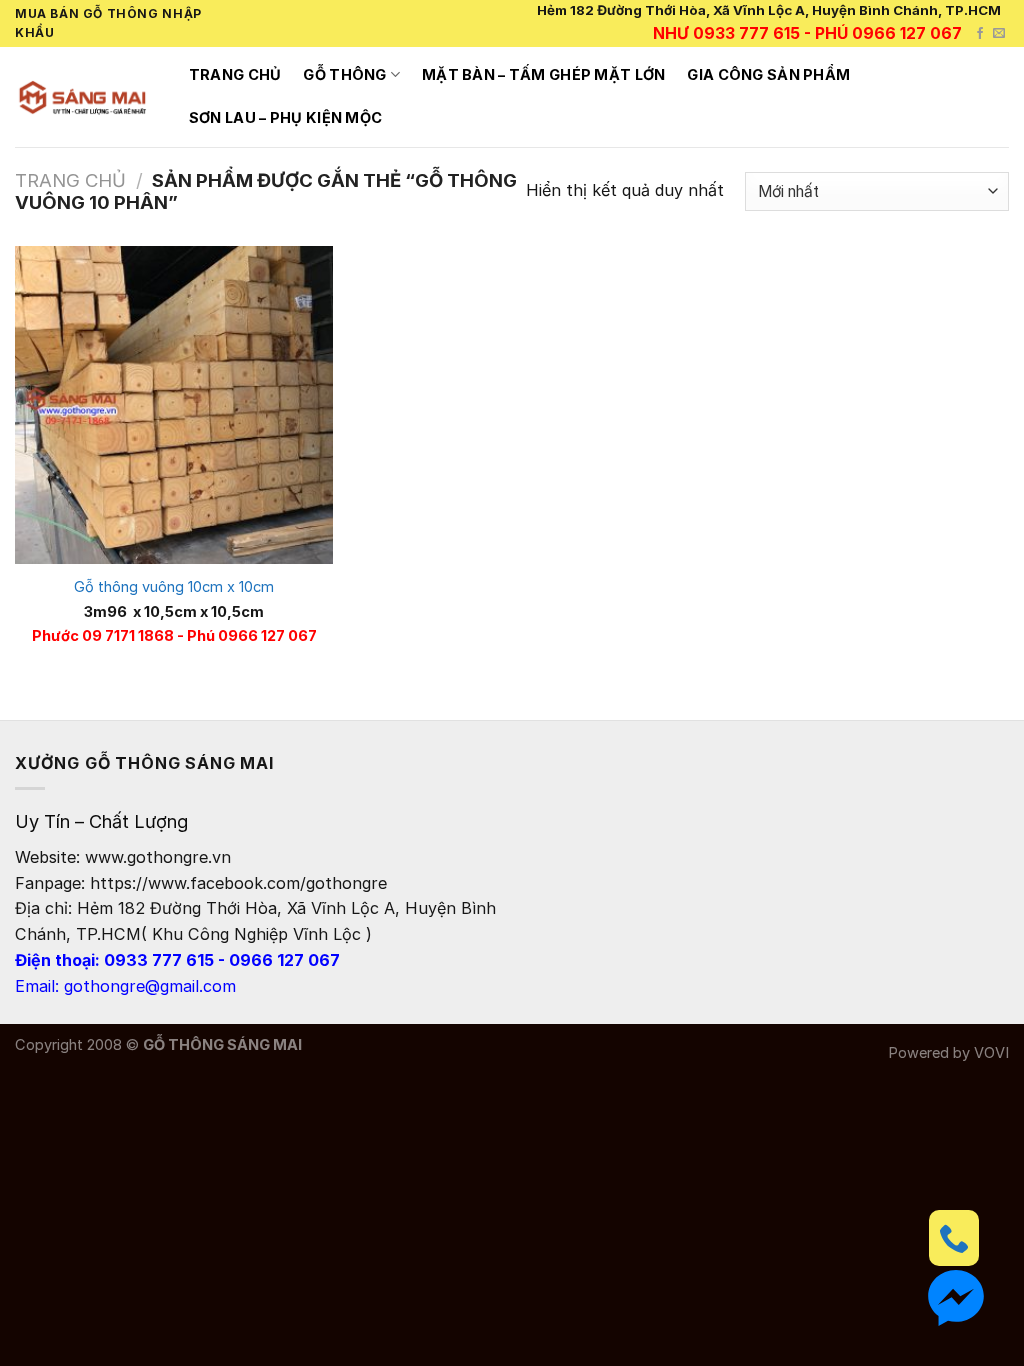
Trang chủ (235, 75)
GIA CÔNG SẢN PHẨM (768, 75)
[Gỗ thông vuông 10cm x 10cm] (174, 405)
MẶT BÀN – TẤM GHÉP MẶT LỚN (544, 75)
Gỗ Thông (344, 75)
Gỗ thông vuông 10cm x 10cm (174, 587)
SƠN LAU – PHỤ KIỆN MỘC (285, 118)
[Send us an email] (999, 34)
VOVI (991, 1053)
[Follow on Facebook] (980, 34)
